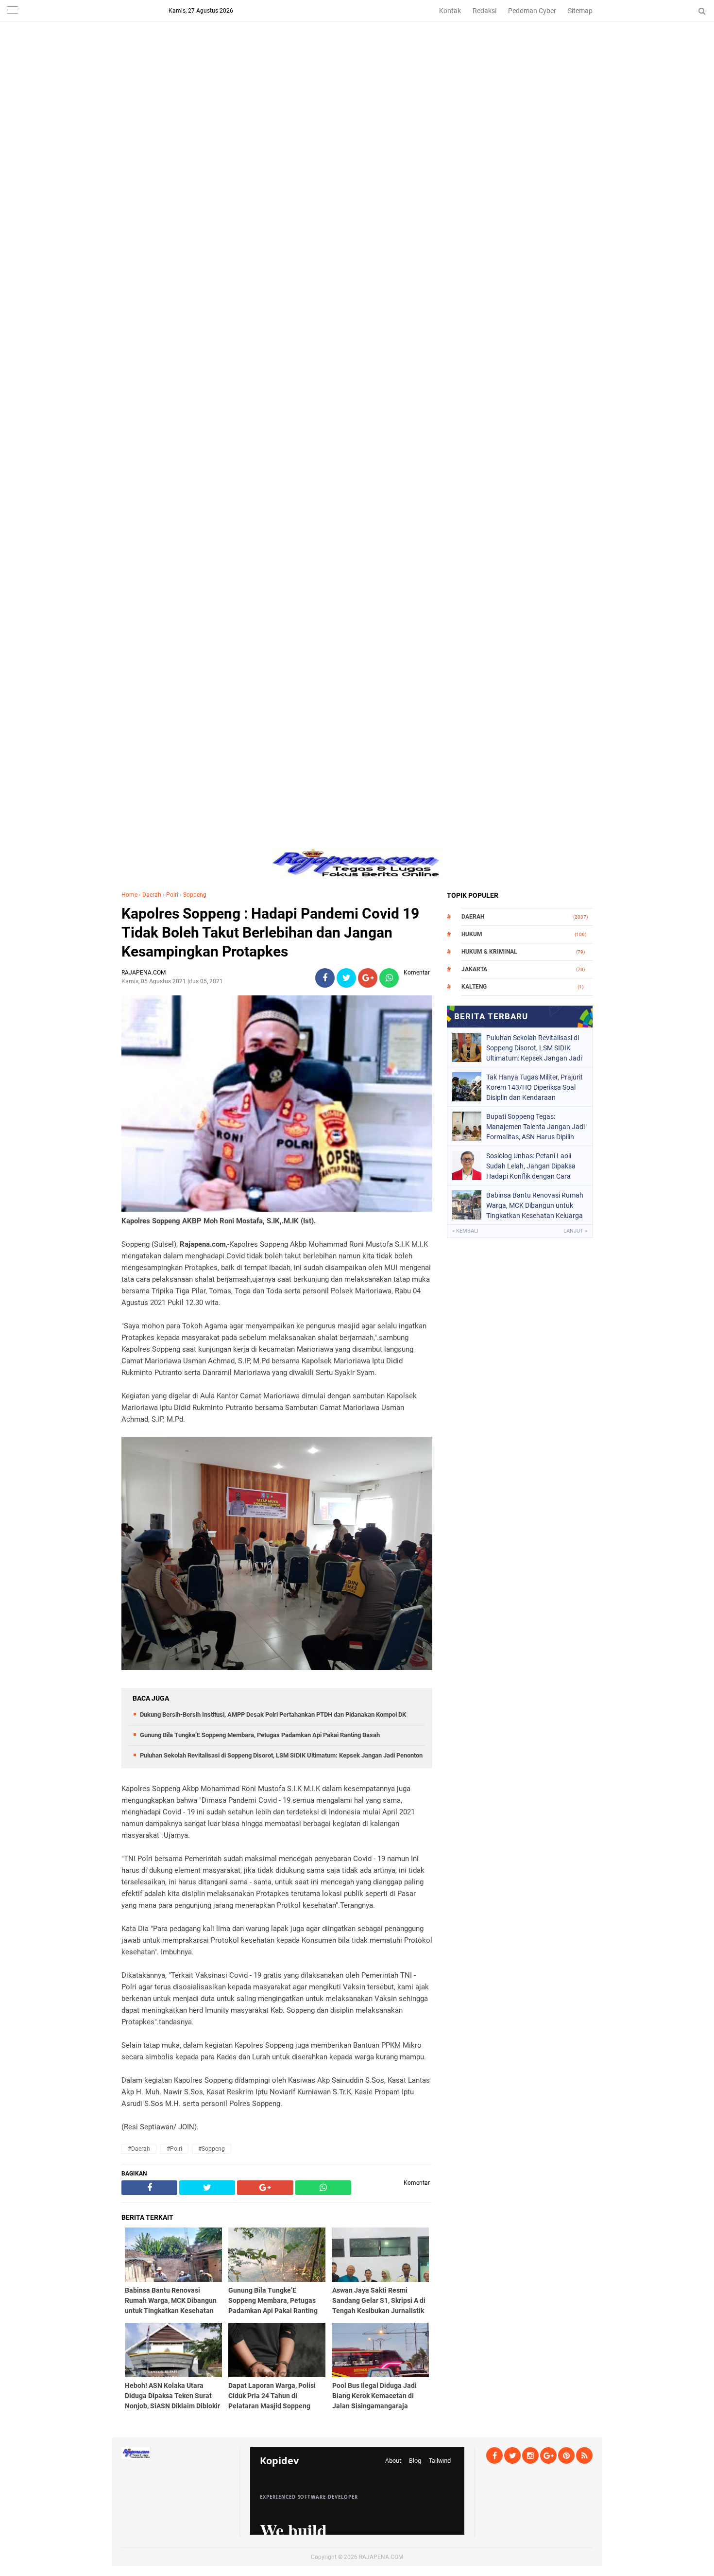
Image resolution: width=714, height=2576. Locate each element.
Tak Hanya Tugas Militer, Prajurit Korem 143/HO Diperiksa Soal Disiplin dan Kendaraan (535, 1087)
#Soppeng (212, 2149)
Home (129, 895)
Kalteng (474, 987)
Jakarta (474, 969)
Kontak (450, 11)
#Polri (174, 2149)
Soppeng (195, 895)
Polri (172, 895)
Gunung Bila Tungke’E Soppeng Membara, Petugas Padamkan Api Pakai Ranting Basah (260, 1735)
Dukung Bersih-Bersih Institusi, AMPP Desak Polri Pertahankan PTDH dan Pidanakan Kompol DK (273, 1714)
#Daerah (139, 2149)
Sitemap (580, 11)
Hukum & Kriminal (489, 952)
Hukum (472, 934)
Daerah (152, 895)
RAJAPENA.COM (381, 2557)
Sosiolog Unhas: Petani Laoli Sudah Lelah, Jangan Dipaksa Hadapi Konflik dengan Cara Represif (531, 1166)
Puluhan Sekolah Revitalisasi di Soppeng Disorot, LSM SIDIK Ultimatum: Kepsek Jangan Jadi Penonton (281, 1755)
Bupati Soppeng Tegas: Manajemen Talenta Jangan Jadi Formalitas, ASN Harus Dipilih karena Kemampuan (535, 1127)
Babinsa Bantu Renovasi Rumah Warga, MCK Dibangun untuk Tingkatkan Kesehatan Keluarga (535, 1205)
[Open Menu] (12, 11)
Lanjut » (575, 1231)
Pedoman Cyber (532, 11)
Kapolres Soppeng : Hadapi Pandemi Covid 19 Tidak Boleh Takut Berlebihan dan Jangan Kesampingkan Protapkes (270, 932)
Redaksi (484, 11)
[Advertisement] (357, 68)
